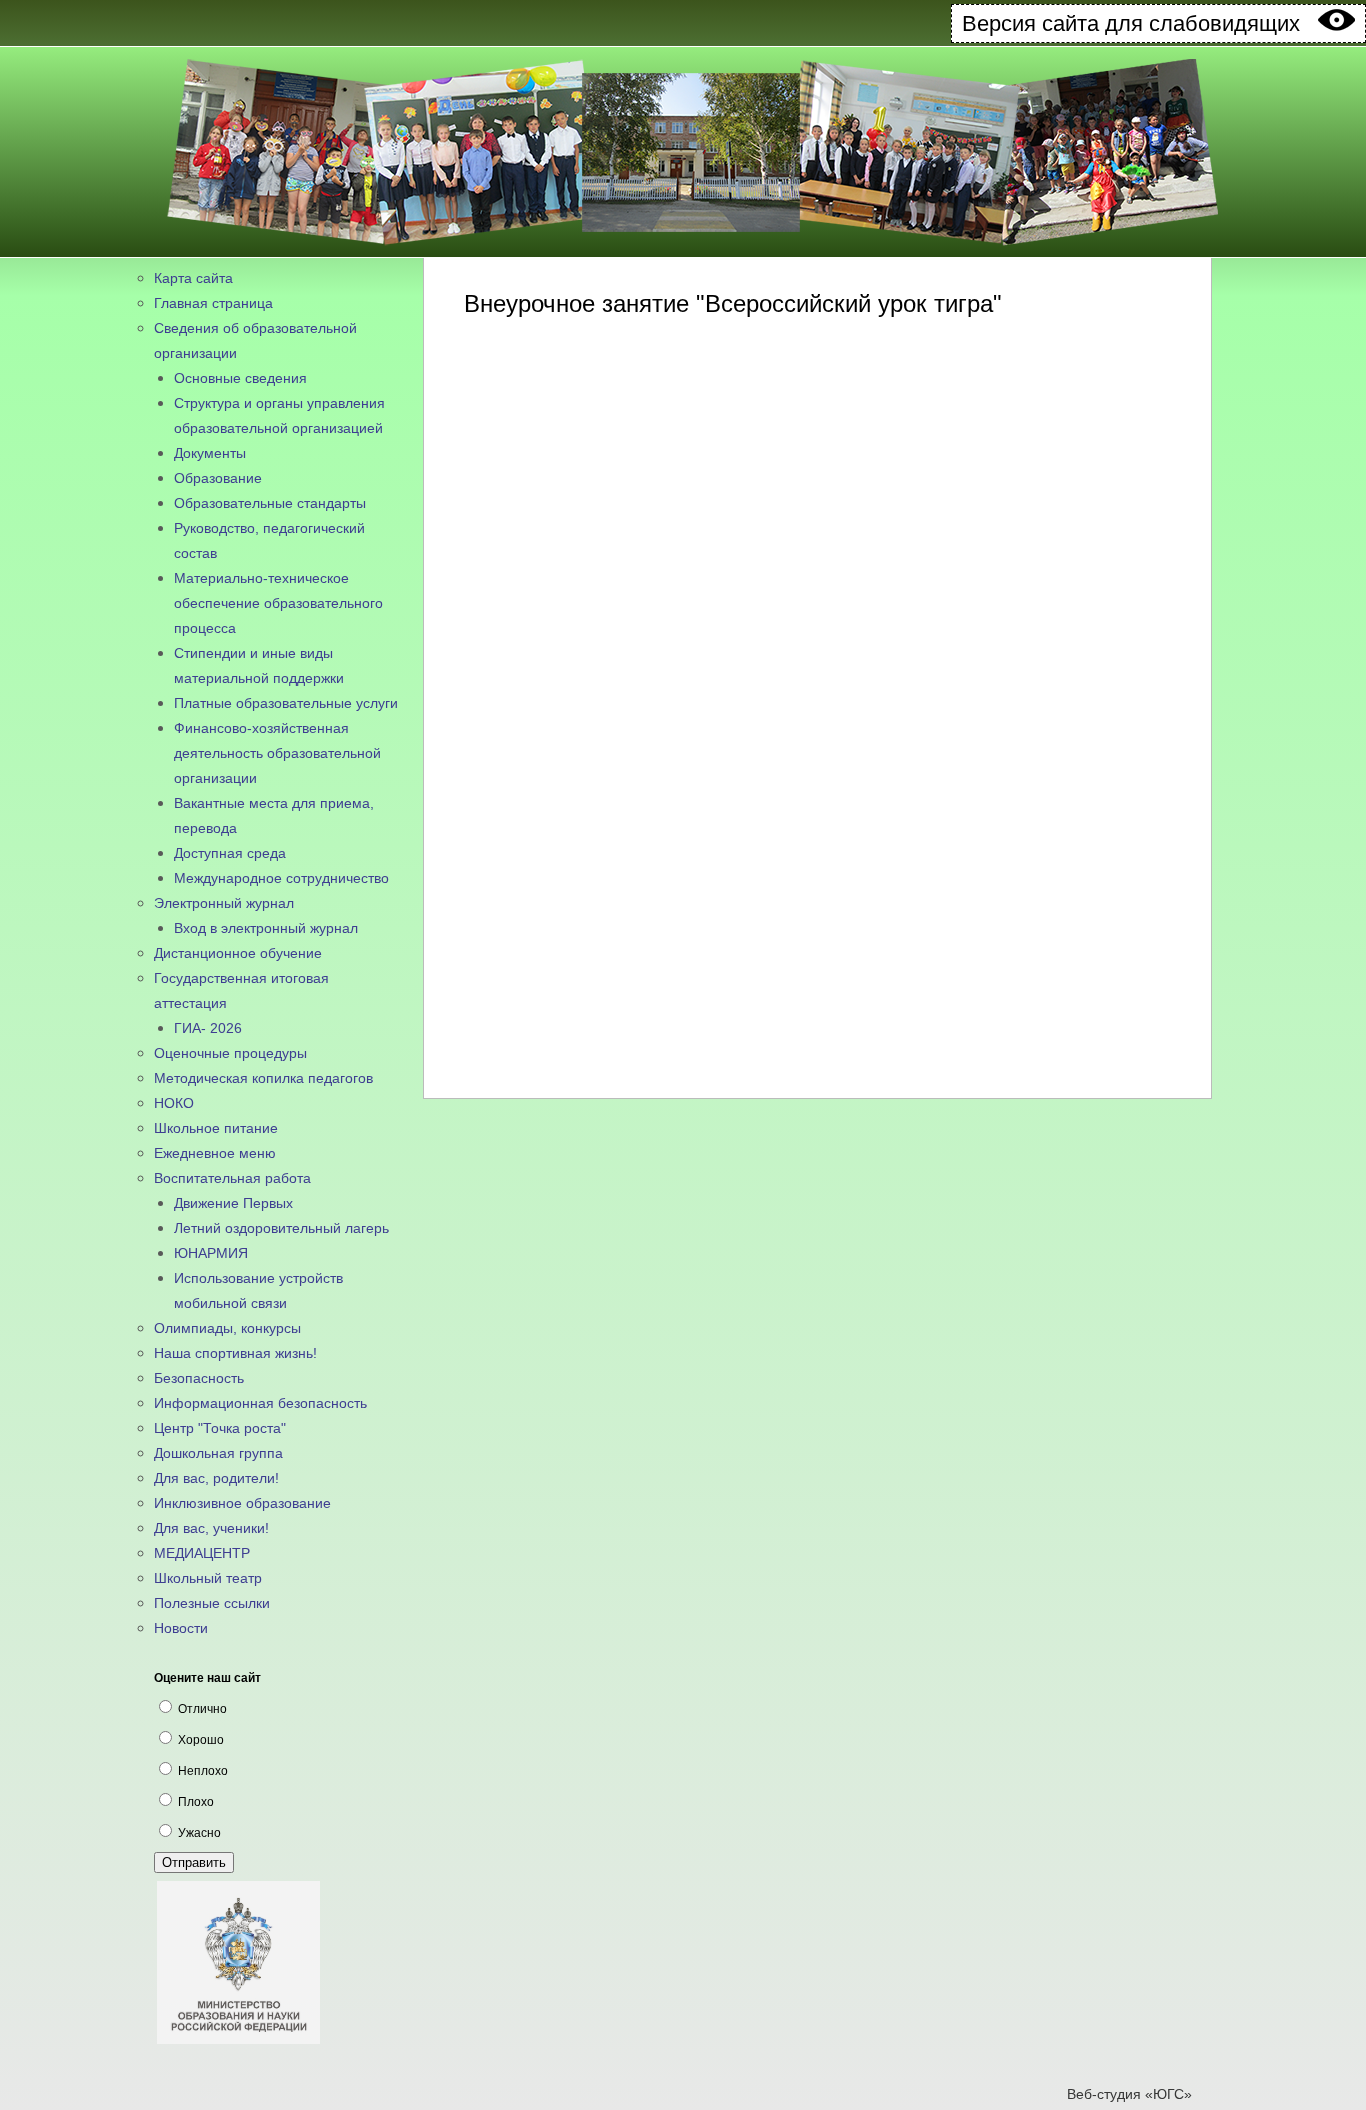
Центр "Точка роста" (220, 1428)
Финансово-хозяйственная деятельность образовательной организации (277, 753)
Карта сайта (193, 278)
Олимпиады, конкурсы (227, 1328)
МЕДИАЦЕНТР (202, 1553)
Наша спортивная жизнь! (235, 1353)
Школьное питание (216, 1128)
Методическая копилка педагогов (263, 1078)
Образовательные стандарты (270, 503)
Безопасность (199, 1378)
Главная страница (213, 303)
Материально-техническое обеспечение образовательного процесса (278, 603)
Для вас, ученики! (211, 1528)
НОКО (174, 1103)
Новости (181, 1628)
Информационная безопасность (260, 1403)
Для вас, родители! (216, 1478)
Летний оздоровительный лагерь (281, 1228)
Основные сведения (240, 378)
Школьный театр (208, 1578)
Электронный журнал (224, 903)
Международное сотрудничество (281, 878)
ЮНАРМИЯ (211, 1253)
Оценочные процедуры (230, 1053)
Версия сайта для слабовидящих (1140, 23)
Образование (218, 478)
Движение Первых (233, 1203)
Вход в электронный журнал (266, 928)
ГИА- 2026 (208, 1028)
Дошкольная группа (218, 1453)
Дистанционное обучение (238, 953)
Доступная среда (230, 853)
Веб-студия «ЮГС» (1129, 2094)
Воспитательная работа (232, 1178)
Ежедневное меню (215, 1153)
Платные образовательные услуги (286, 703)
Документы (210, 453)
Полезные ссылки (212, 1603)
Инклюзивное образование (242, 1503)
